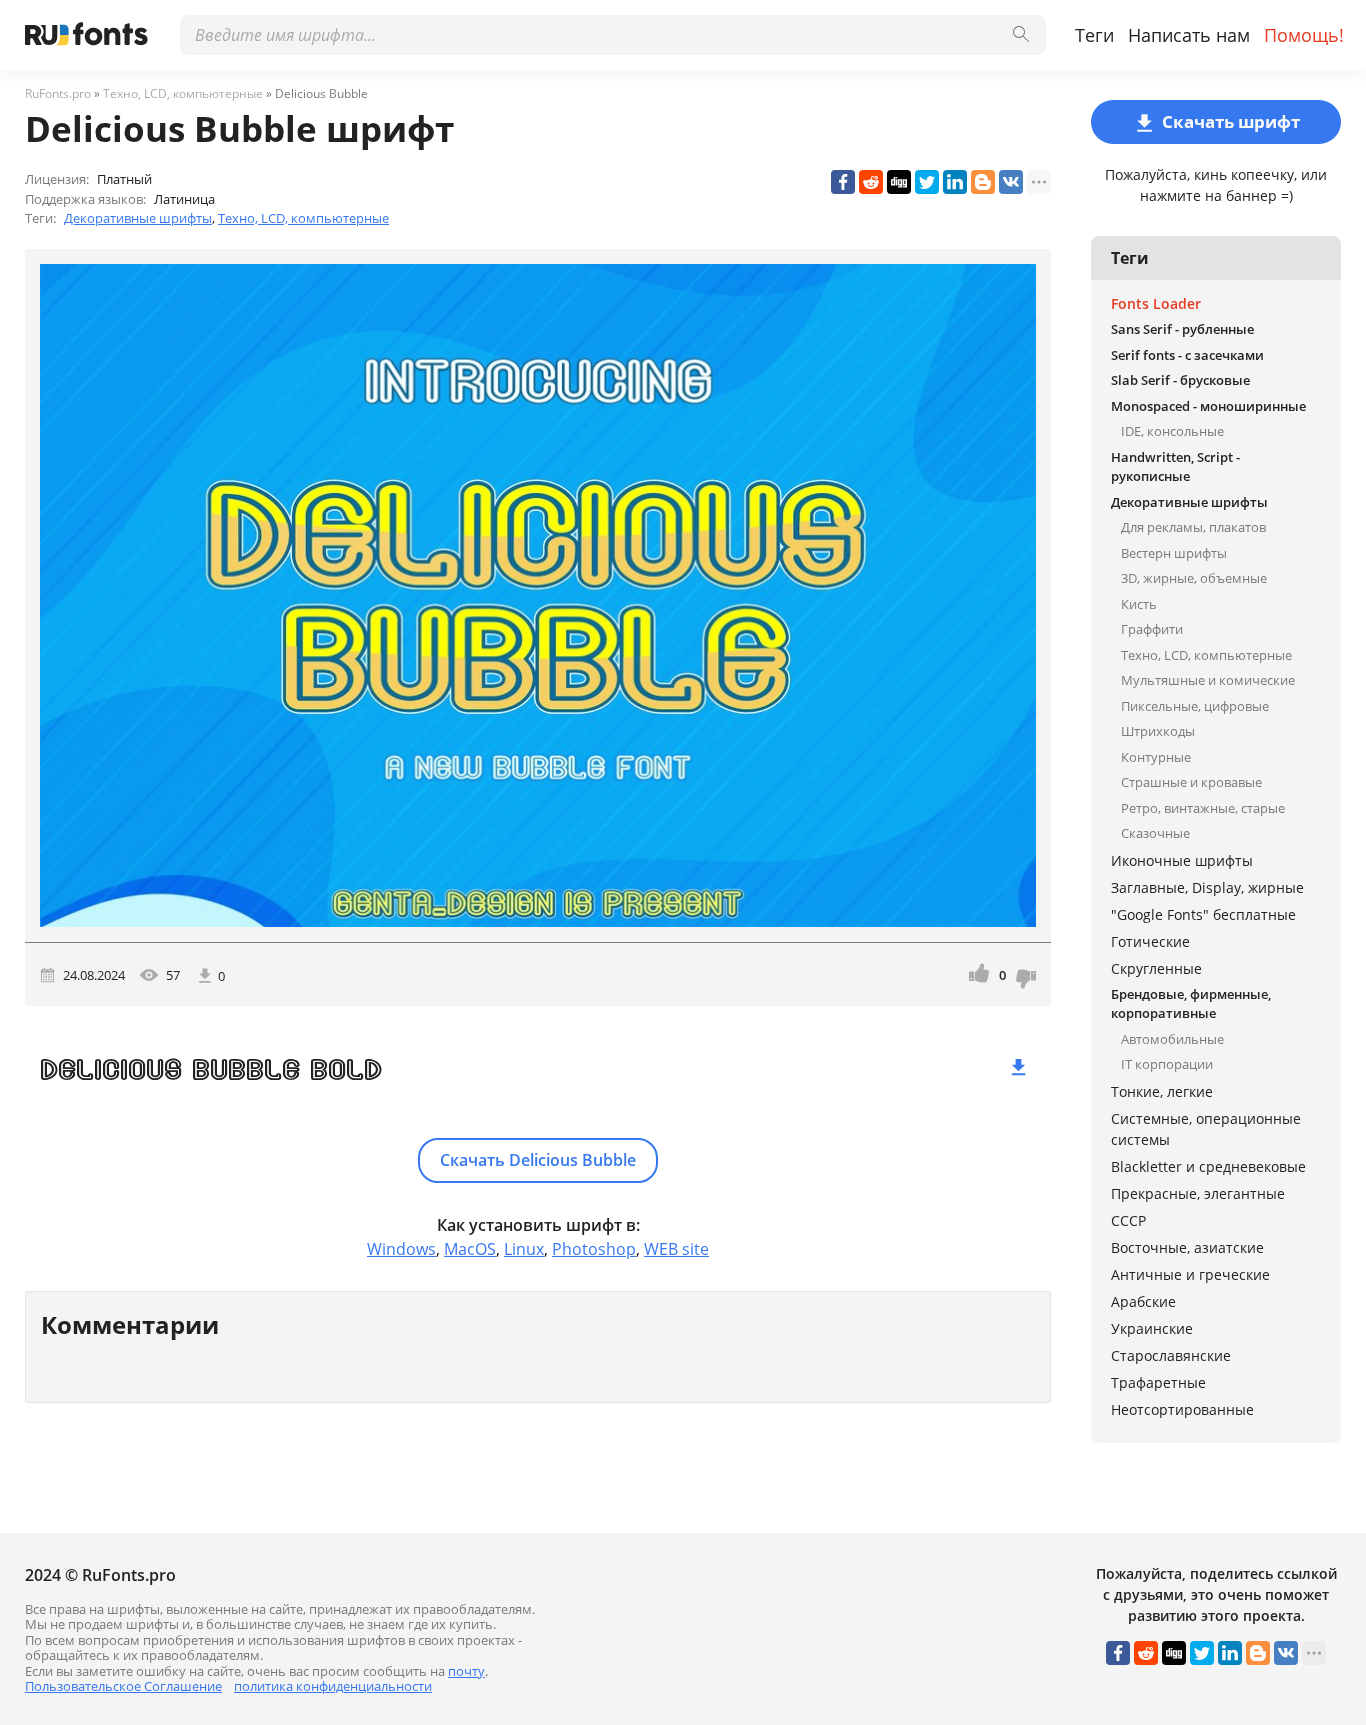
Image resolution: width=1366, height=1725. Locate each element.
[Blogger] (983, 182)
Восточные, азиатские (1187, 1247)
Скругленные (1156, 968)
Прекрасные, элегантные (1198, 1193)
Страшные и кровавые (1191, 782)
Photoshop (594, 1249)
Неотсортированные (1182, 1409)
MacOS (470, 1249)
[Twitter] (927, 182)
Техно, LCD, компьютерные (303, 218)
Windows (401, 1249)
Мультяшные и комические (1208, 680)
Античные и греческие (1190, 1274)
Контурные (1156, 757)
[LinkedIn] (955, 182)
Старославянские (1171, 1355)
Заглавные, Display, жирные (1207, 887)
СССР (1128, 1220)
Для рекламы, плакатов (1193, 527)
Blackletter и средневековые (1208, 1166)
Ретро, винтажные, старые (1203, 808)
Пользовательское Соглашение (123, 1686)
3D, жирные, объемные (1194, 578)
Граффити (1152, 629)
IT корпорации (1167, 1064)
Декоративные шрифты (138, 218)
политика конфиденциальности (333, 1686)
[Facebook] (843, 182)
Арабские (1143, 1301)
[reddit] (871, 182)
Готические (1150, 941)
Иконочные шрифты (1182, 860)
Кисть (1139, 604)
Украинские (1152, 1328)
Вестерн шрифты (1174, 553)
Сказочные (1155, 833)
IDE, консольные (1172, 431)
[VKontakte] (1011, 182)
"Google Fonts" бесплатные (1203, 914)
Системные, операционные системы (1206, 1129)
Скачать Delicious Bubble (538, 1160)
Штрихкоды (1158, 731)
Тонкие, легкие (1162, 1091)
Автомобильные (1172, 1039)
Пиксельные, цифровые (1195, 706)
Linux (524, 1249)
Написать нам (1189, 35)
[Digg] (899, 182)
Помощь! (1304, 35)
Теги (1094, 35)
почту (466, 1671)
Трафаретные (1158, 1382)
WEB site (676, 1249)
